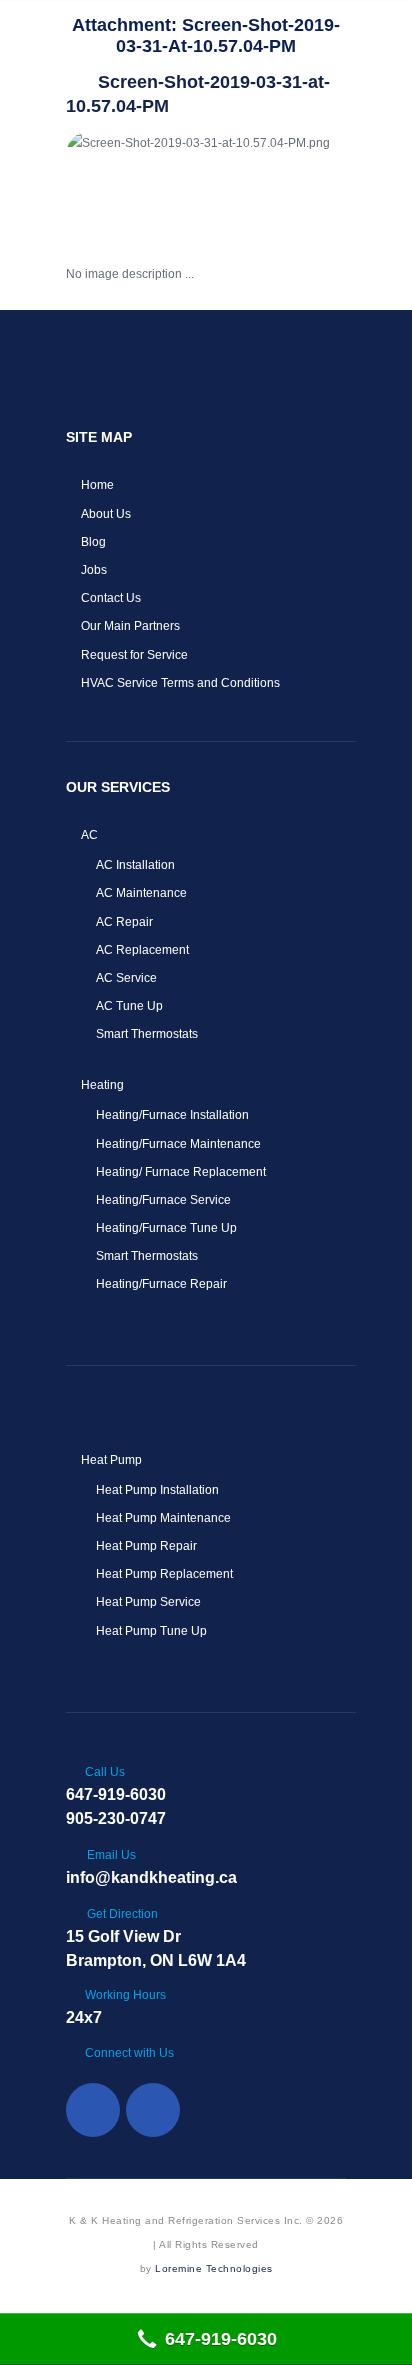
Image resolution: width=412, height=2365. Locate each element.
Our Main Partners (130, 626)
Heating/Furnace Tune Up (166, 1228)
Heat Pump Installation (157, 1490)
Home (97, 485)
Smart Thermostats (147, 1034)
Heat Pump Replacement (164, 1574)
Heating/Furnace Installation (172, 1115)
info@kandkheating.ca (151, 1877)
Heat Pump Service (148, 1602)
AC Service (126, 978)
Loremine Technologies (214, 2268)
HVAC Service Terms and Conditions (180, 683)
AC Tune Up (129, 1006)
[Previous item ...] (136, 184)
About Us (106, 514)
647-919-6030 (116, 1794)
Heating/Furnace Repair (161, 1284)
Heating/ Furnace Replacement (181, 1172)
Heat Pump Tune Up (151, 1631)
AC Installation (135, 865)
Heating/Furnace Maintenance (178, 1144)
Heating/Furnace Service (163, 1200)
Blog (93, 542)
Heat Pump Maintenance (163, 1518)
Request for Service (134, 655)
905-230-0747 (116, 1818)
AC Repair (124, 922)
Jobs (94, 570)
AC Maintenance (141, 893)
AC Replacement (142, 950)
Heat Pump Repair (146, 1546)
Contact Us (111, 598)
